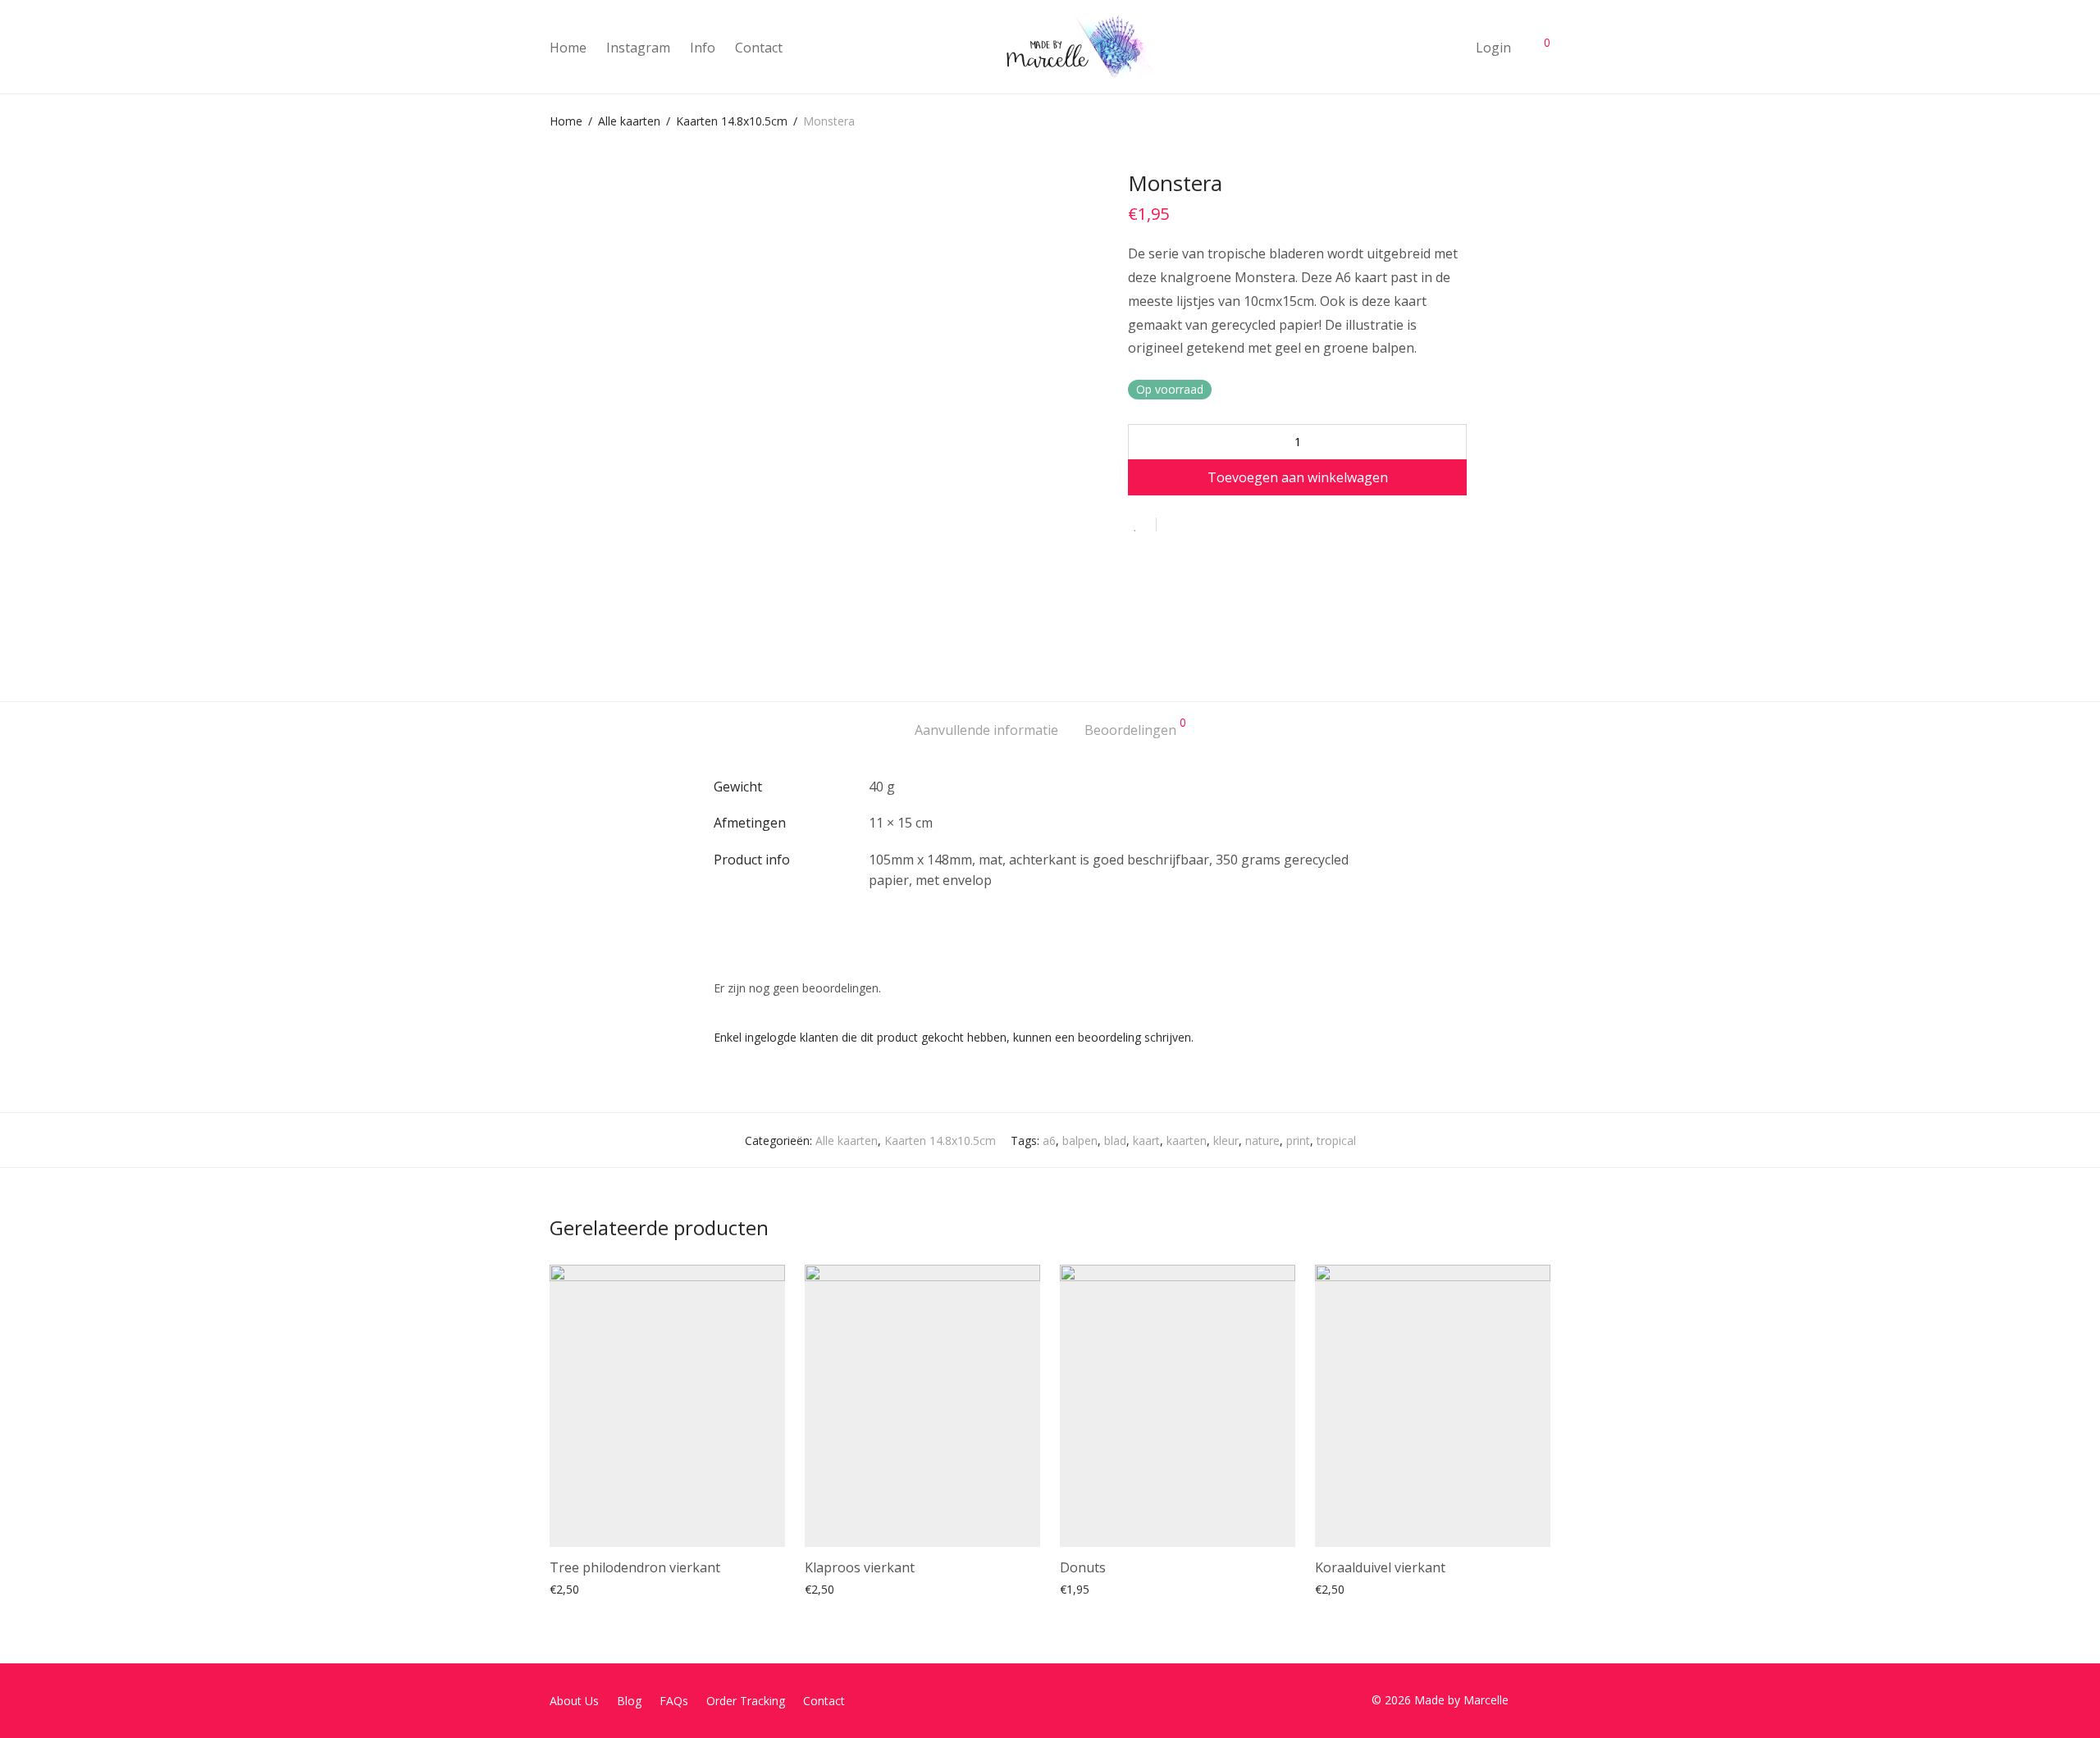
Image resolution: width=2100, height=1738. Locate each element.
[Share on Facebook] (1175, 525)
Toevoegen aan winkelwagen (1298, 477)
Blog (629, 1701)
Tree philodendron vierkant (635, 1567)
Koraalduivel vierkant (1380, 1567)
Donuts (1083, 1567)
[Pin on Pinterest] (1222, 525)
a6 (1049, 1140)
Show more (735, 1588)
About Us (574, 1701)
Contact (759, 48)
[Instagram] (1545, 1700)
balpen (1080, 1140)
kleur (1226, 1140)
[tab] (986, 730)
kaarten (1187, 1140)
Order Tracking (746, 1701)
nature (1262, 1140)
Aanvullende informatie (986, 730)
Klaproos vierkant (860, 1567)
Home (568, 48)
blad (1115, 1140)
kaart (1146, 1140)
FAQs (674, 1701)
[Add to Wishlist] (1142, 525)
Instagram (638, 48)
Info (703, 48)
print (1298, 1140)
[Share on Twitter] (1198, 525)
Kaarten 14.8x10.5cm (732, 121)
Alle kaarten (629, 121)
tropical (1336, 1140)
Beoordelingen (1135, 728)
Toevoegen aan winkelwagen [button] (619, 1588)
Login (1493, 48)
